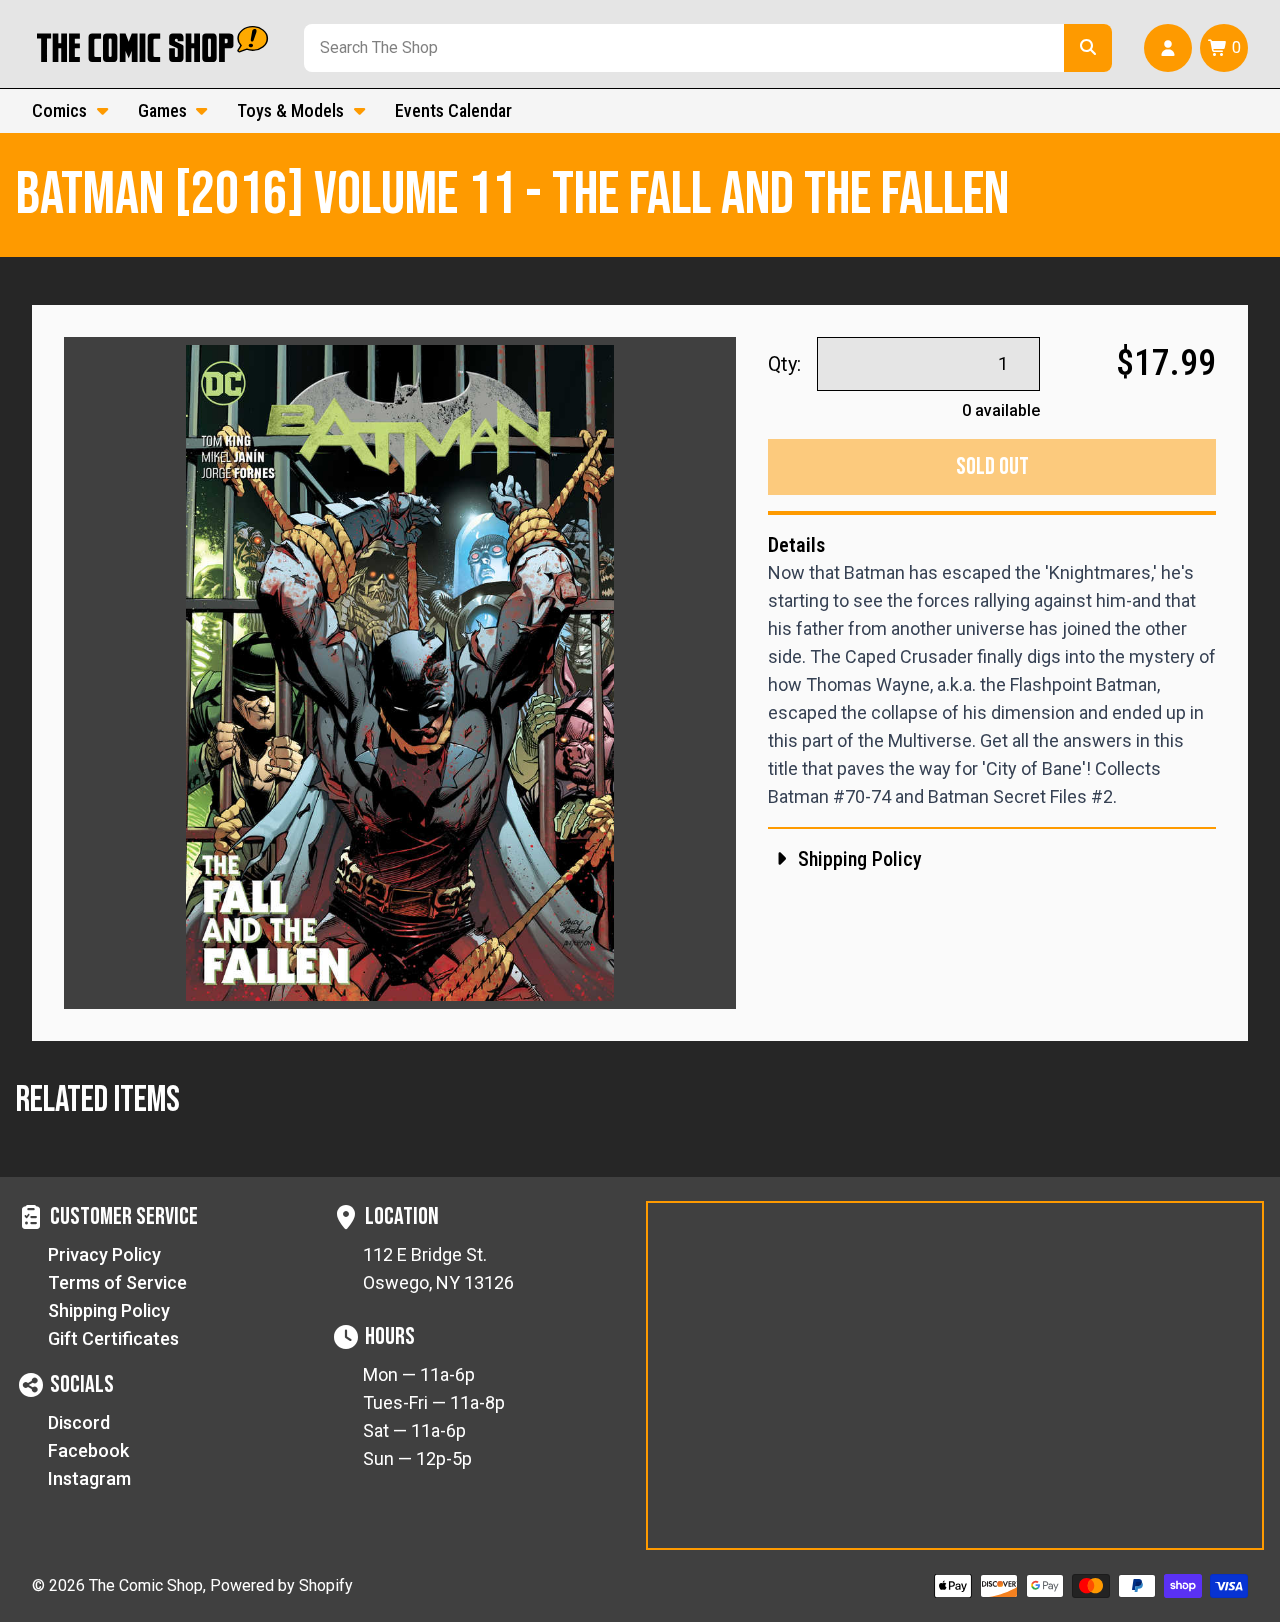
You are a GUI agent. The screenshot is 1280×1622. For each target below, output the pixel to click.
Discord (79, 1422)
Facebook (88, 1450)
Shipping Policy (109, 1310)
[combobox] (680, 48)
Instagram (89, 1478)
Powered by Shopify (281, 1585)
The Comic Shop (146, 1585)
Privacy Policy (104, 1254)
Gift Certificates (113, 1338)
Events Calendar (453, 110)
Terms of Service (117, 1282)
